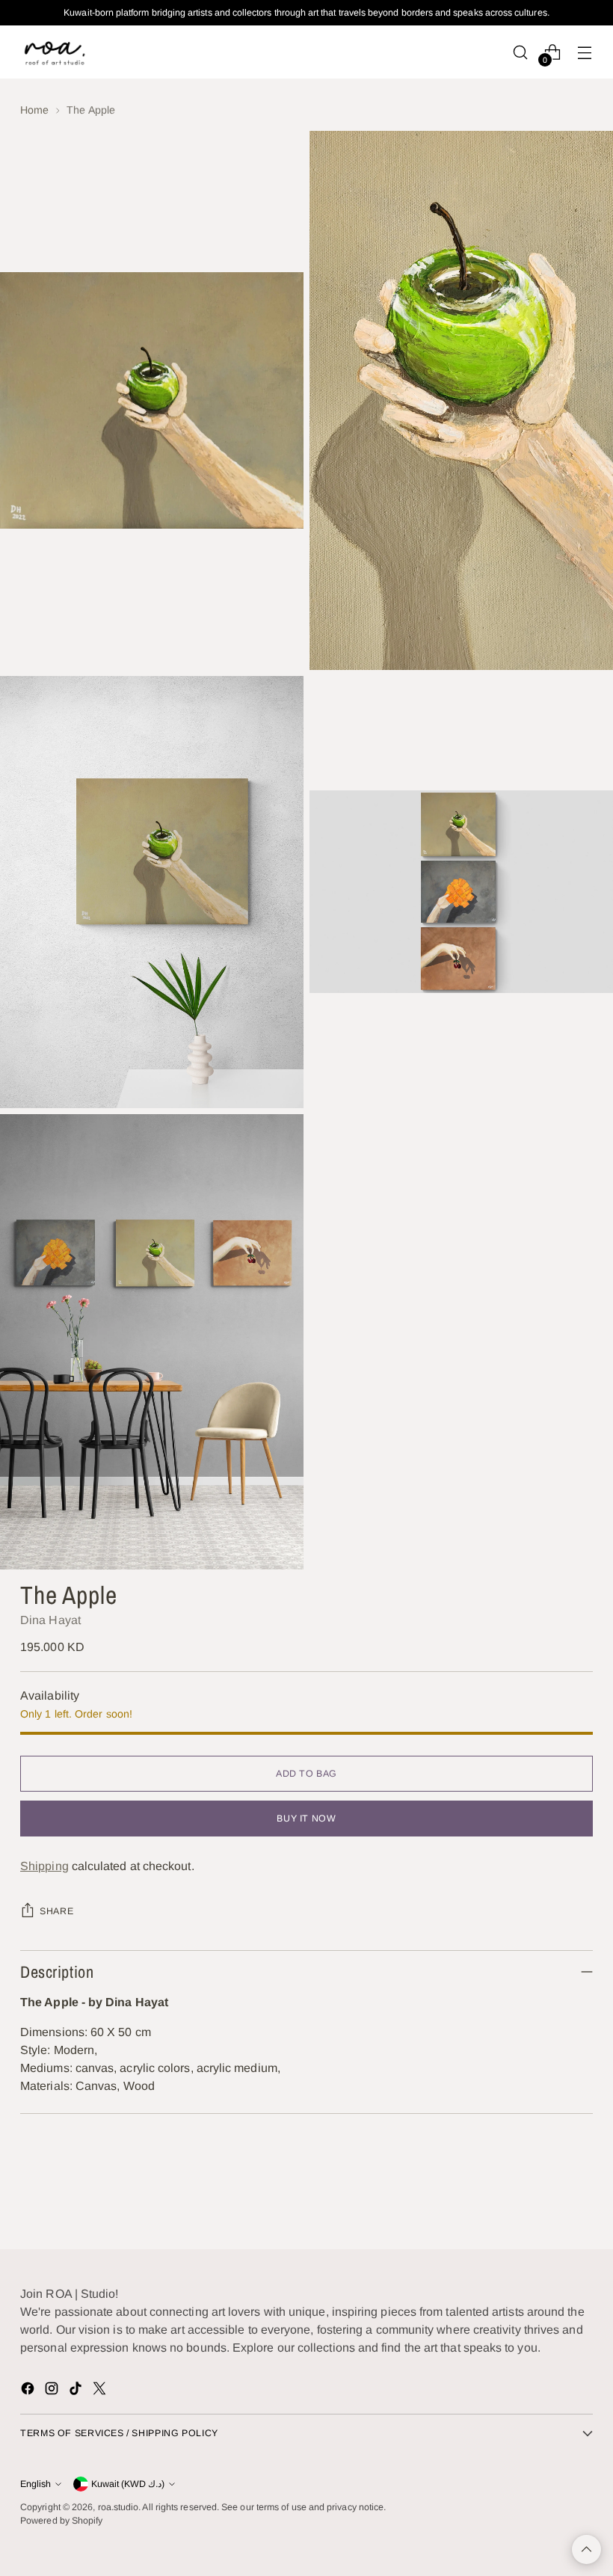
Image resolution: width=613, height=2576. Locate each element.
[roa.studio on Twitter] (101, 2391)
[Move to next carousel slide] (580, 2198)
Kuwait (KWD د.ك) (128, 2484)
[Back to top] (586, 2549)
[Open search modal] (521, 52)
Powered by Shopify (61, 2521)
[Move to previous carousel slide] (546, 2198)
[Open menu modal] (585, 52)
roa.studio (118, 2507)
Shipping (44, 1866)
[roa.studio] (54, 52)
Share (56, 1911)
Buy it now (306, 1819)
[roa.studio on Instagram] (53, 2391)
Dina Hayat (50, 1620)
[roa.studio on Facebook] (29, 2391)
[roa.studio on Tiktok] (77, 2391)
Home (34, 110)
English (36, 2484)
